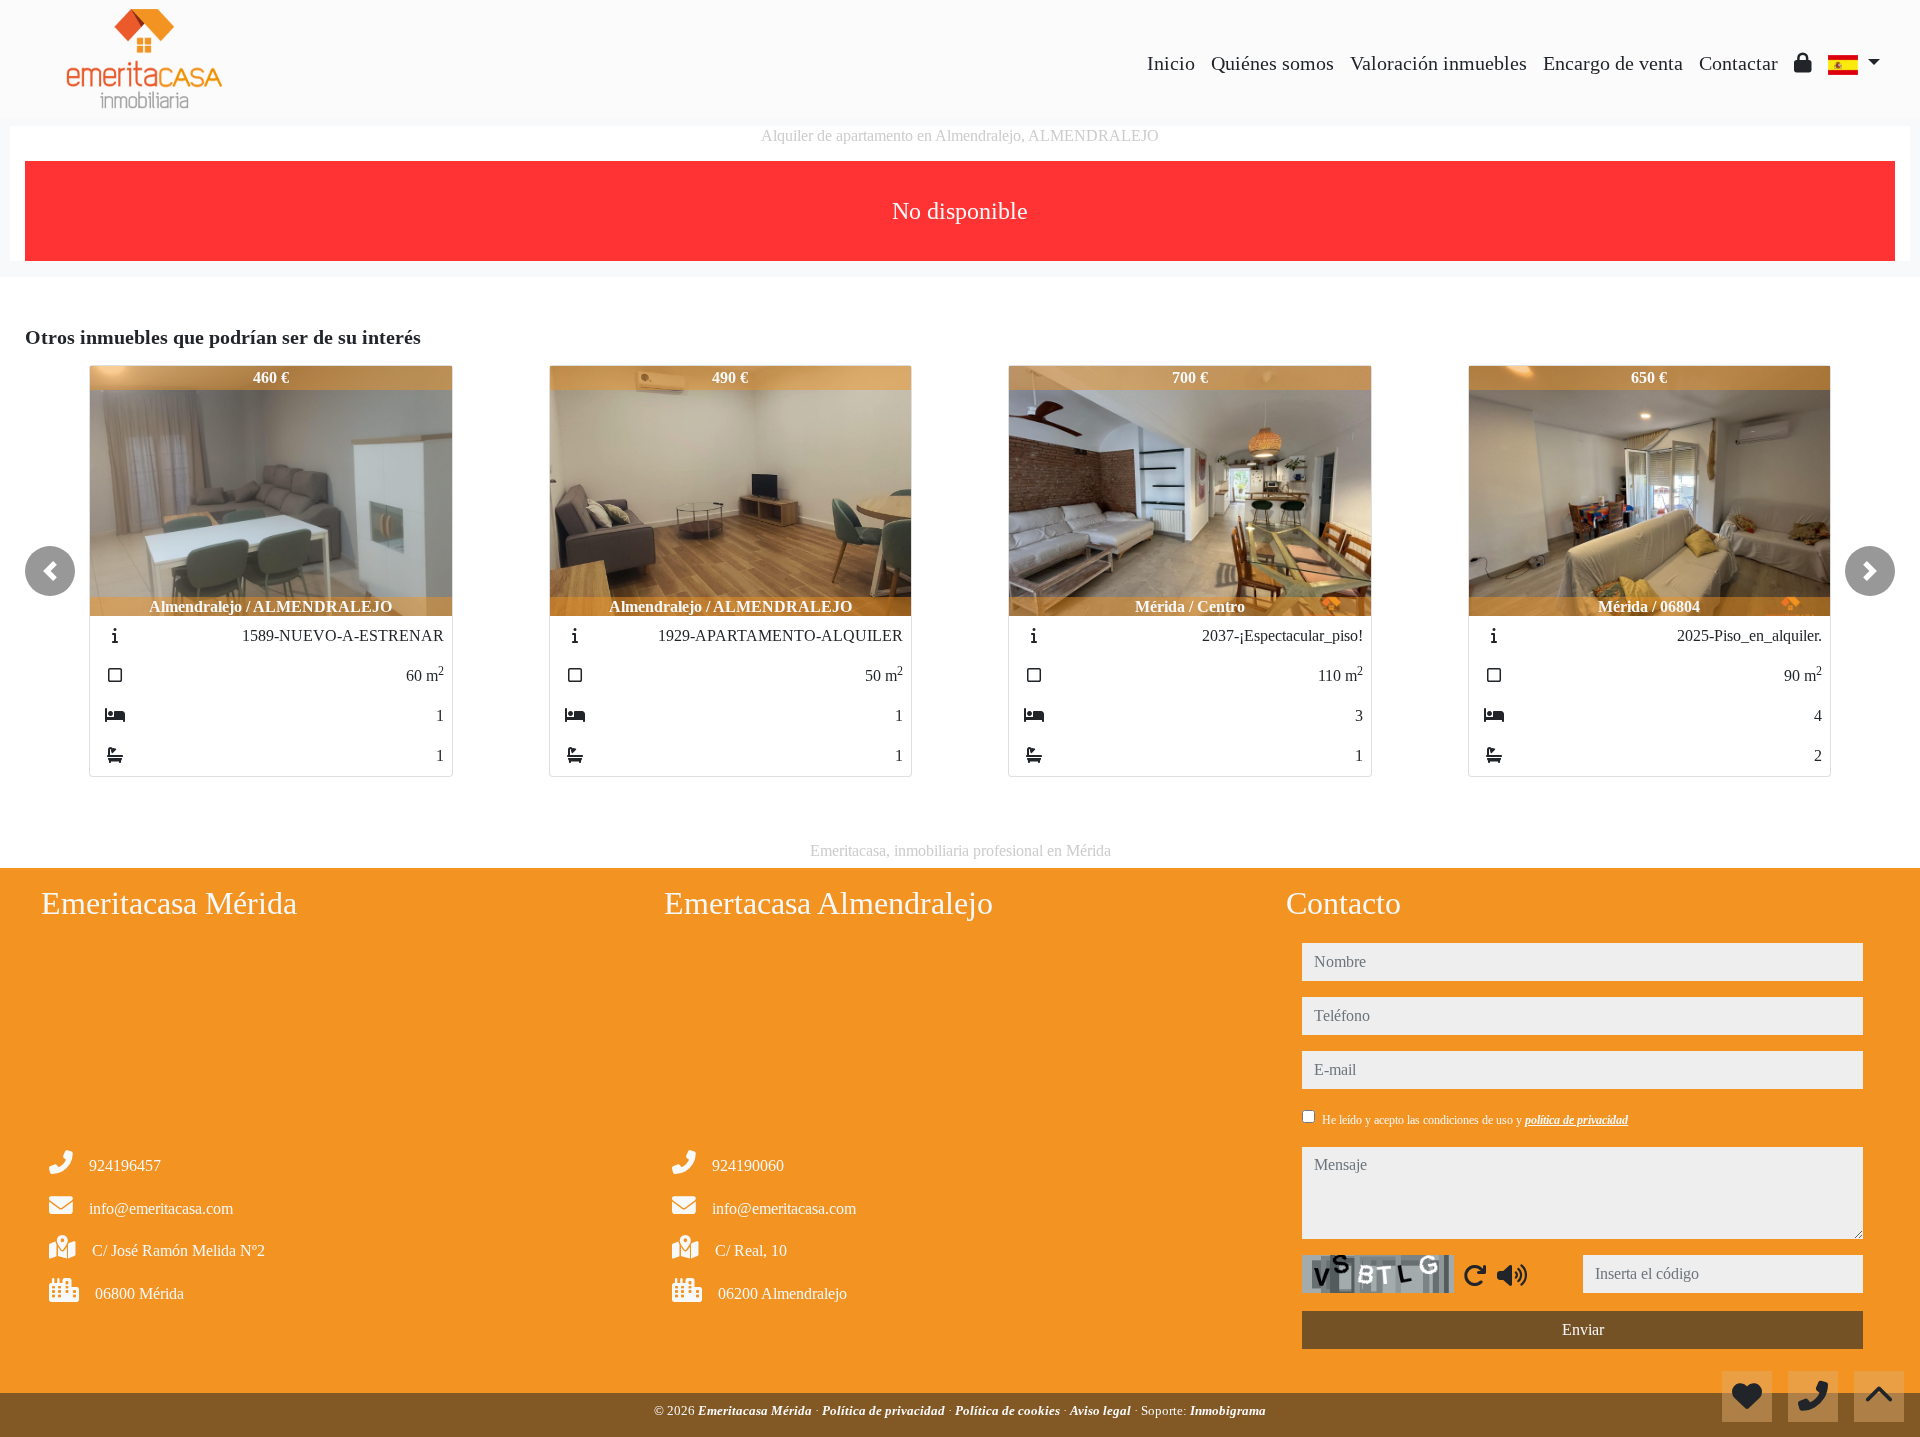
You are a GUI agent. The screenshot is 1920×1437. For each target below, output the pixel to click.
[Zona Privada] (1803, 63)
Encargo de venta (1613, 63)
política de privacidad (1576, 1120)
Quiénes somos (1272, 63)
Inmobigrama (1228, 1410)
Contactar (1738, 63)
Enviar (1583, 1329)
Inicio (1171, 63)
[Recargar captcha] (1475, 1275)
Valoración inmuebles (1438, 63)
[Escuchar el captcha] (1512, 1275)
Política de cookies (1009, 1410)
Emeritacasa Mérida (756, 1410)
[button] (50, 571)
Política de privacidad (885, 1410)
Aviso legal (1102, 1410)
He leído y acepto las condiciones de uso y (1475, 1120)
